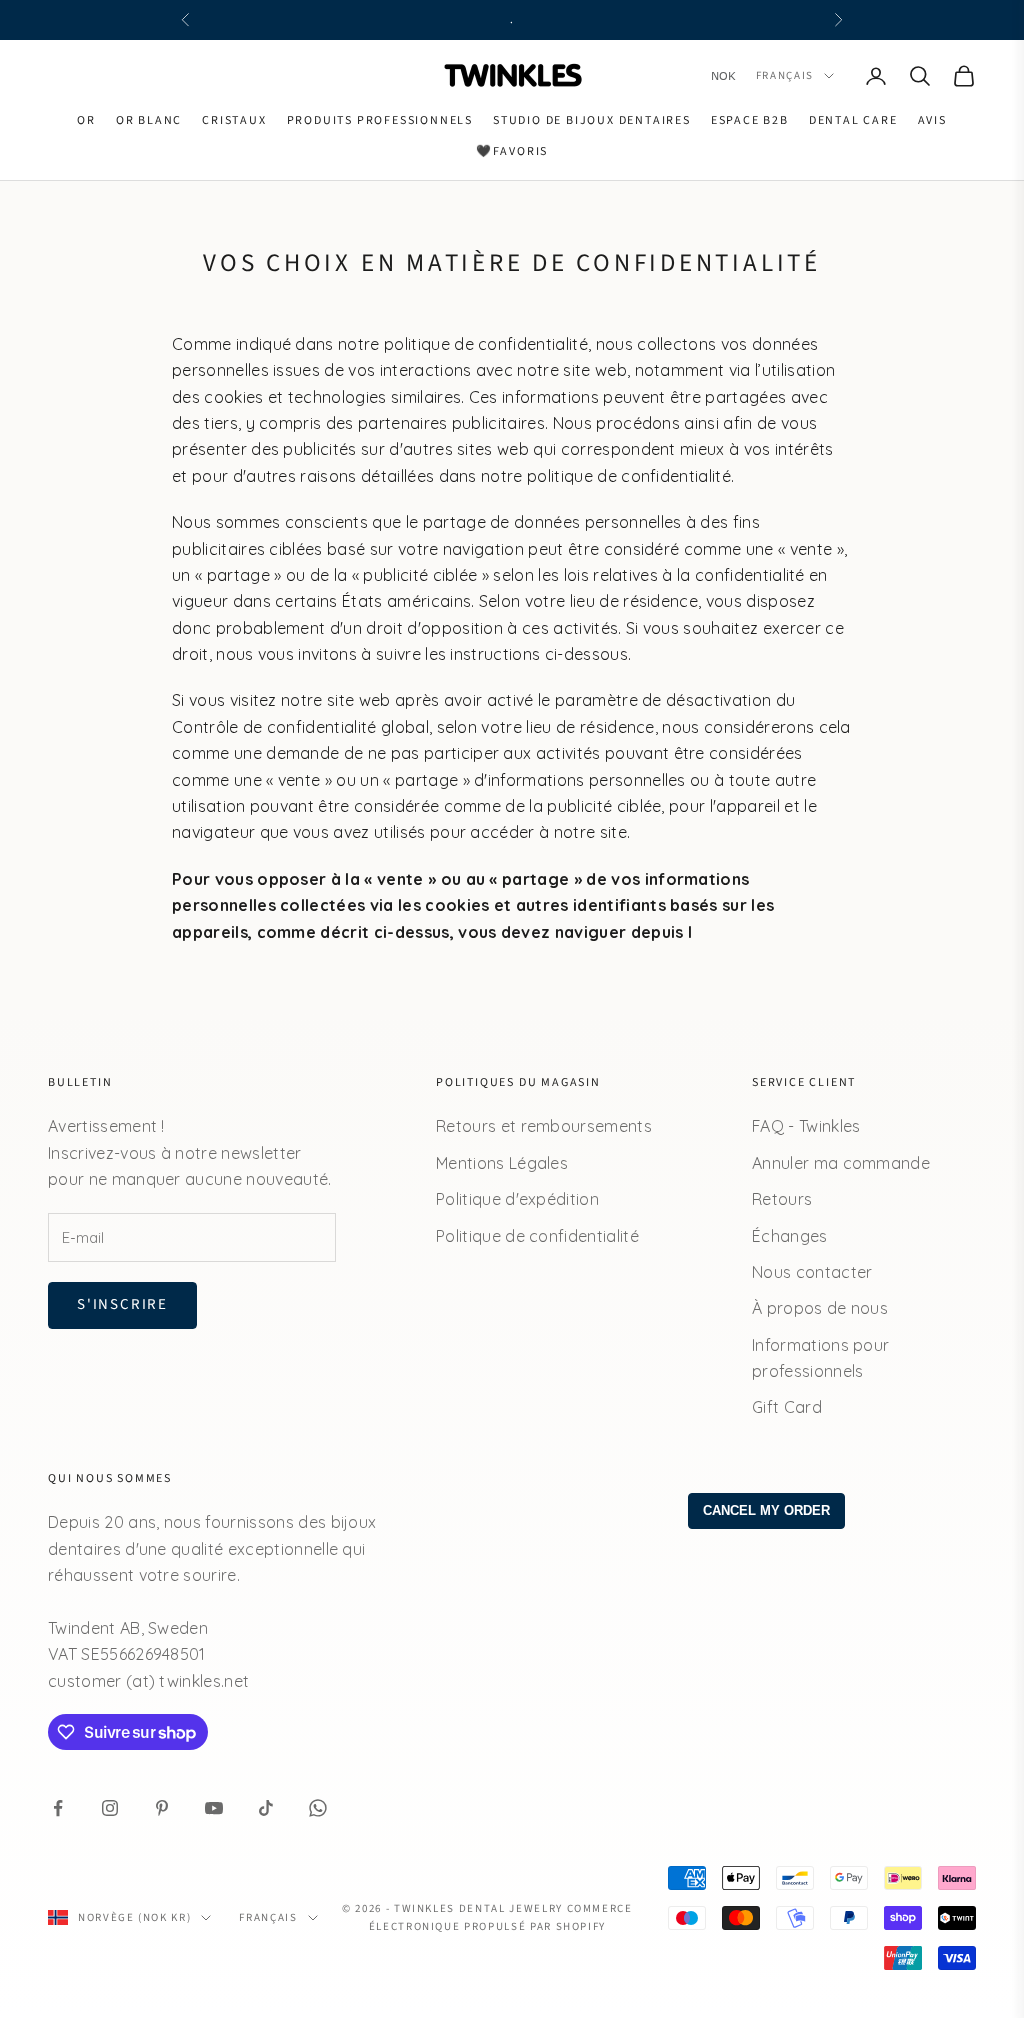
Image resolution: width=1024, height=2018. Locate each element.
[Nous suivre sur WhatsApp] (318, 1808)
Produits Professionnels (380, 120)
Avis (932, 120)
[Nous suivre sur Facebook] (58, 1808)
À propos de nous (820, 1308)
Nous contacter (812, 1272)
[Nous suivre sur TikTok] (266, 1808)
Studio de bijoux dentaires (592, 120)
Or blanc (149, 120)
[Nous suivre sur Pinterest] (162, 1808)
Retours (782, 1199)
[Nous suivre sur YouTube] (214, 1808)
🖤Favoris (512, 151)
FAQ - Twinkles (806, 1126)
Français (785, 75)
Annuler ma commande (841, 1163)
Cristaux (234, 120)
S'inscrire (122, 1304)
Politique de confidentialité (537, 1236)
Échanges (790, 1236)
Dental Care (853, 120)
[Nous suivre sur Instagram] (110, 1808)
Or (86, 120)
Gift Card (787, 1407)
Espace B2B (750, 120)
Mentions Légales (502, 1163)
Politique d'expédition (517, 1199)
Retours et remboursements (544, 1126)
